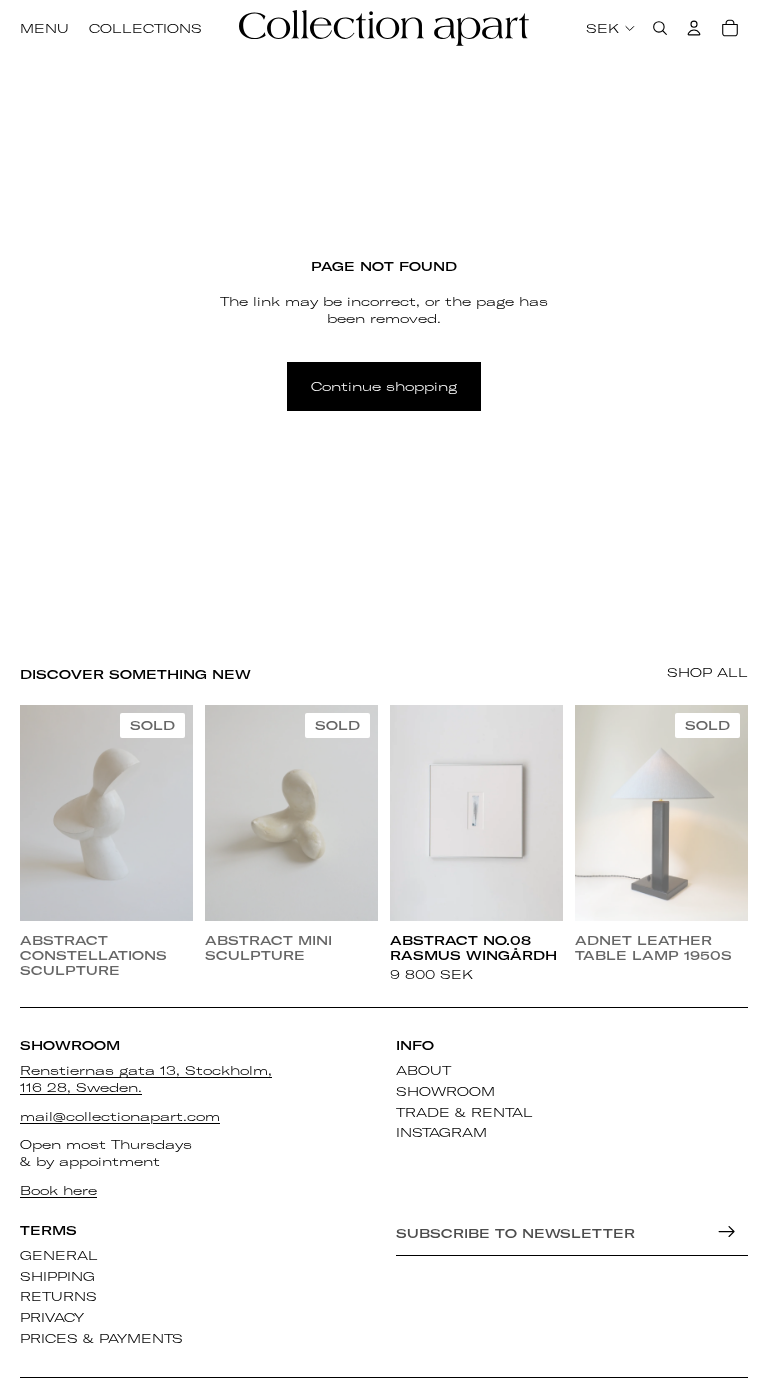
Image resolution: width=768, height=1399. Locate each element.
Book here (58, 1190)
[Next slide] (175, 813)
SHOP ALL (707, 672)
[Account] (694, 28)
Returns (58, 1297)
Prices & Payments (101, 1338)
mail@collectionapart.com (120, 1116)
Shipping (57, 1276)
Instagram (441, 1133)
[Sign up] (727, 1232)
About (423, 1070)
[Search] (660, 28)
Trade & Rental (464, 1112)
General (59, 1255)
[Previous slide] (38, 813)
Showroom (445, 1091)
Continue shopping (384, 386)
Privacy (52, 1318)
